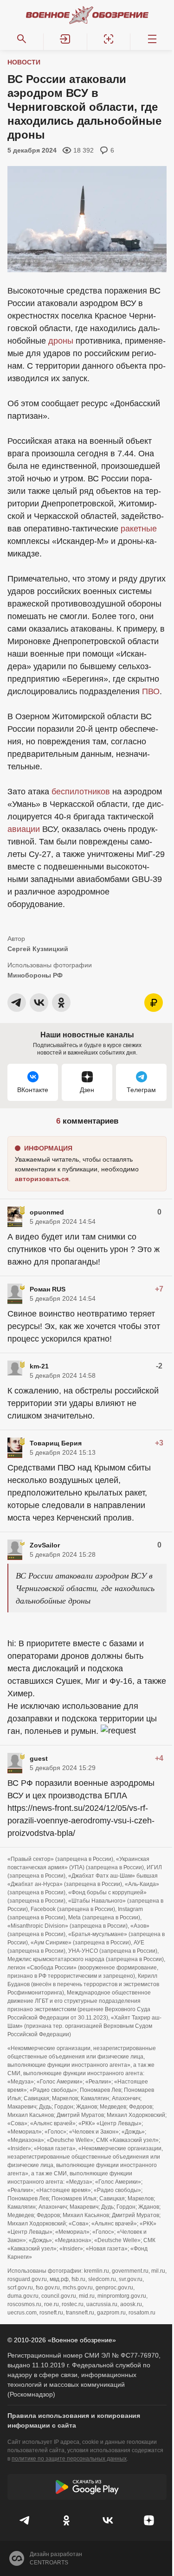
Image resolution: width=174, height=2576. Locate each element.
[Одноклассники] (67, 2520)
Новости (24, 62)
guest (39, 1758)
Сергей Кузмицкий (38, 949)
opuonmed (47, 1212)
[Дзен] (149, 2520)
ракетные (139, 529)
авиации (24, 829)
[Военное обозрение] (87, 15)
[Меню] (152, 39)
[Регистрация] (109, 39)
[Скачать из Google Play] (87, 2487)
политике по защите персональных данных (69, 2459)
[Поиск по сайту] (22, 39)
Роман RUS (48, 1289)
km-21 (39, 1366)
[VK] (108, 2520)
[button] (65, 39)
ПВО (151, 691)
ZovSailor (45, 1545)
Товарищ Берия (56, 1443)
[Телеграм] (25, 2520)
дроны (61, 341)
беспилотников (81, 792)
